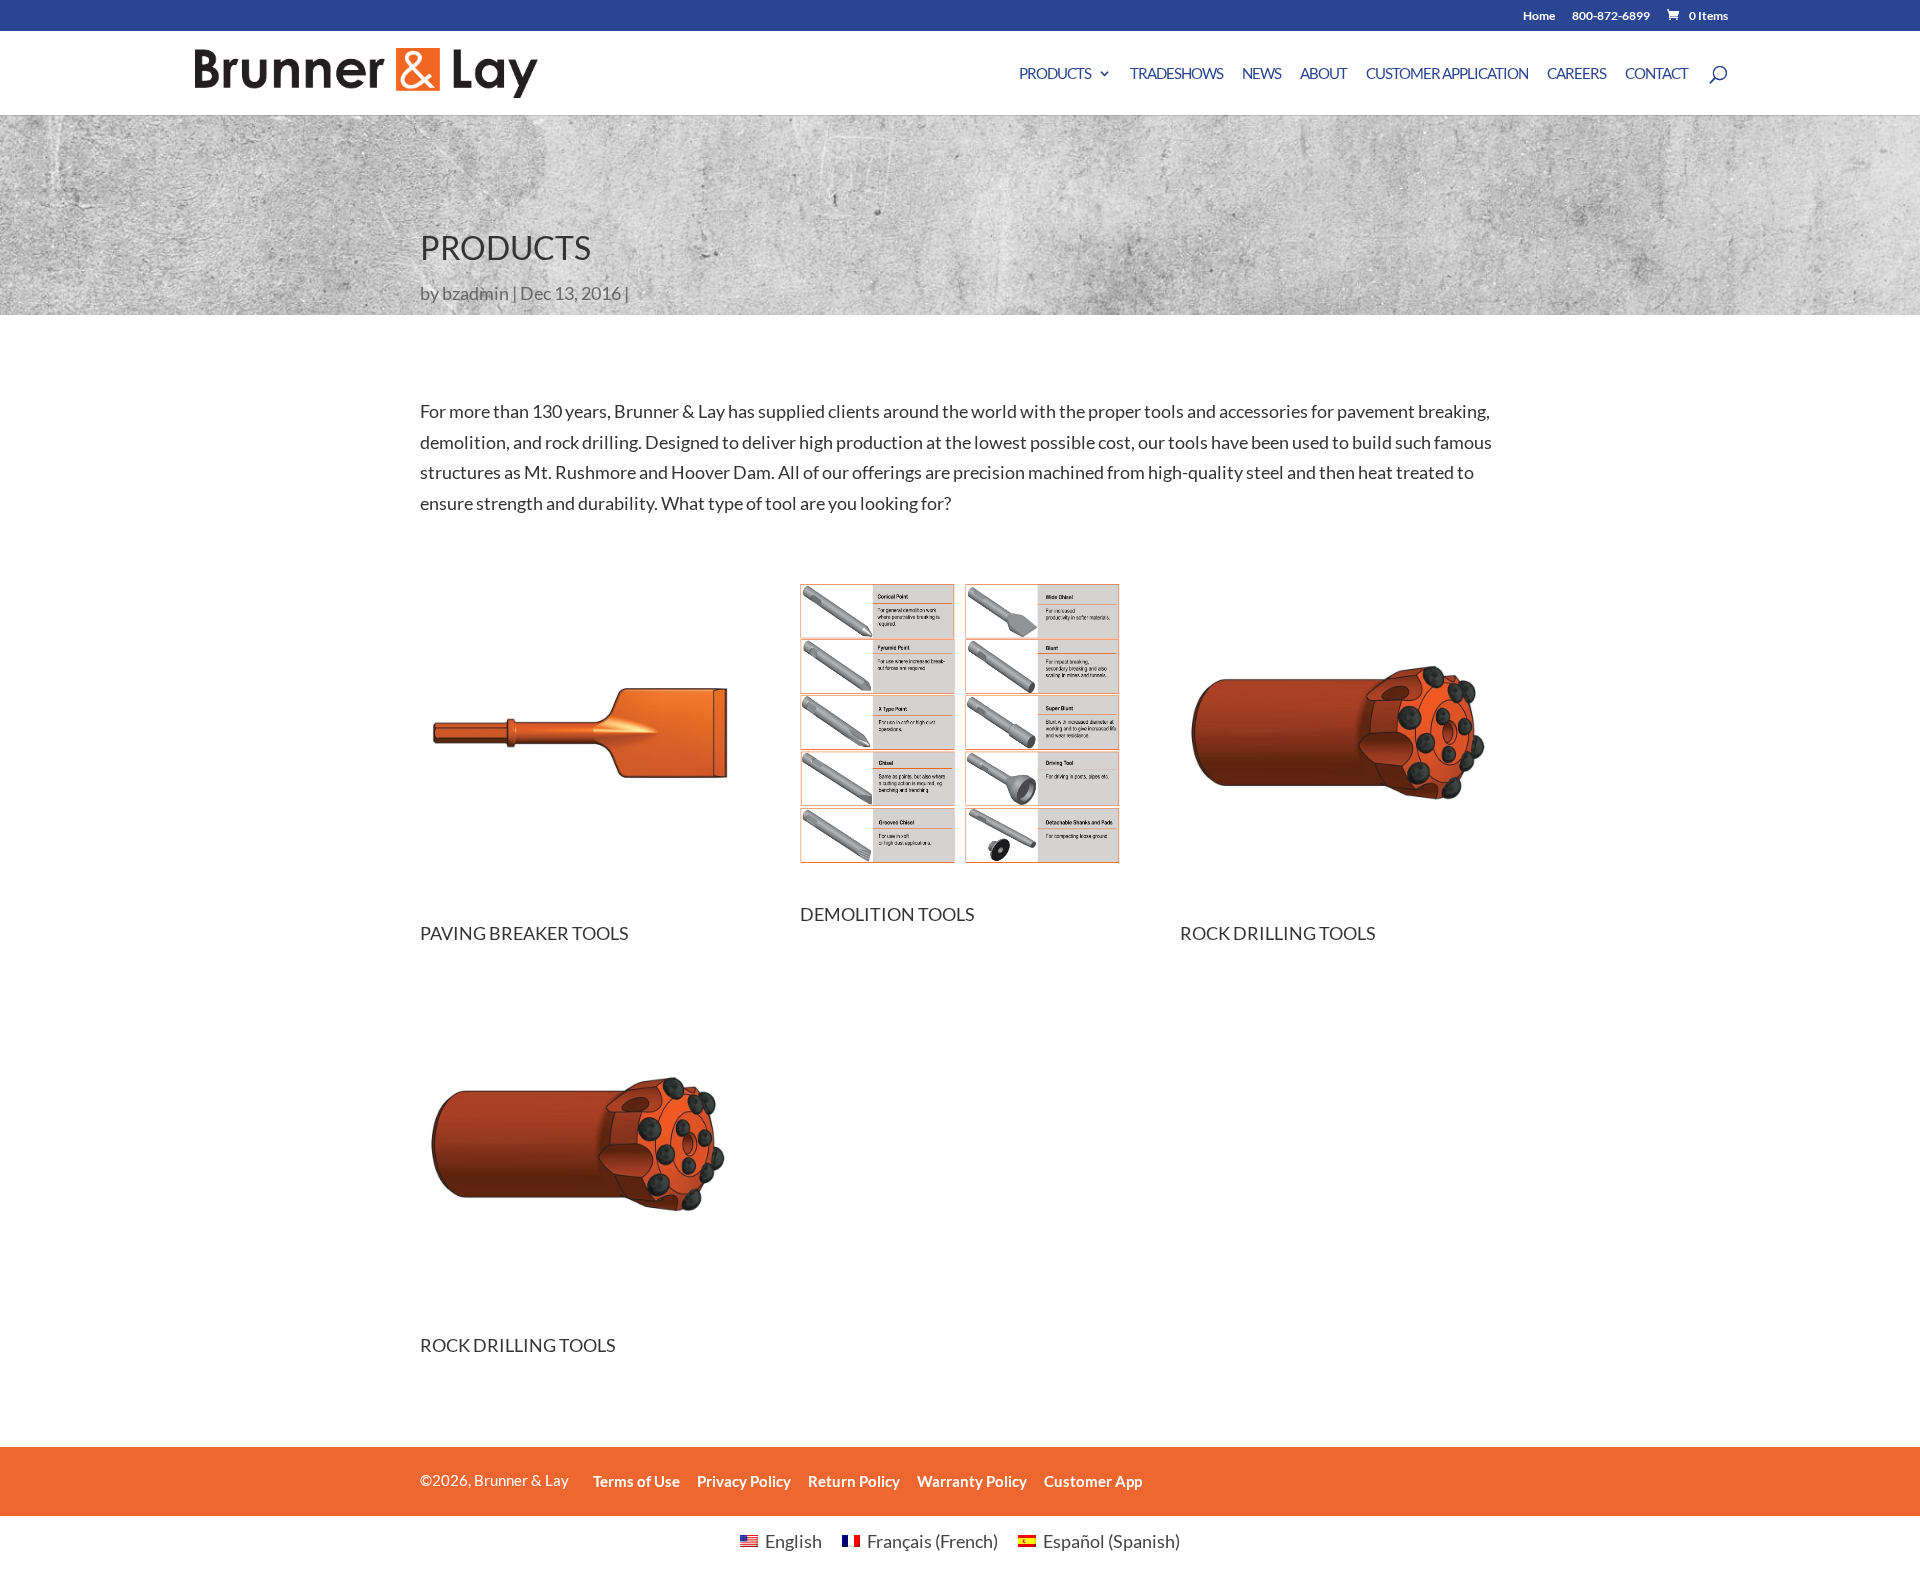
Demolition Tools (887, 914)
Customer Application (1447, 74)
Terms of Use (636, 1481)
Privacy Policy (744, 1481)
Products (1055, 74)
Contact (1656, 74)
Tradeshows (1176, 74)
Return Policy (854, 1481)
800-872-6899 (1611, 16)
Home (1539, 16)
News (1261, 74)
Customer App (1093, 1481)
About (1323, 74)
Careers (1576, 74)
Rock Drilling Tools (518, 1345)
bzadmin (475, 293)
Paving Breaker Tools (524, 933)
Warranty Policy (972, 1481)
